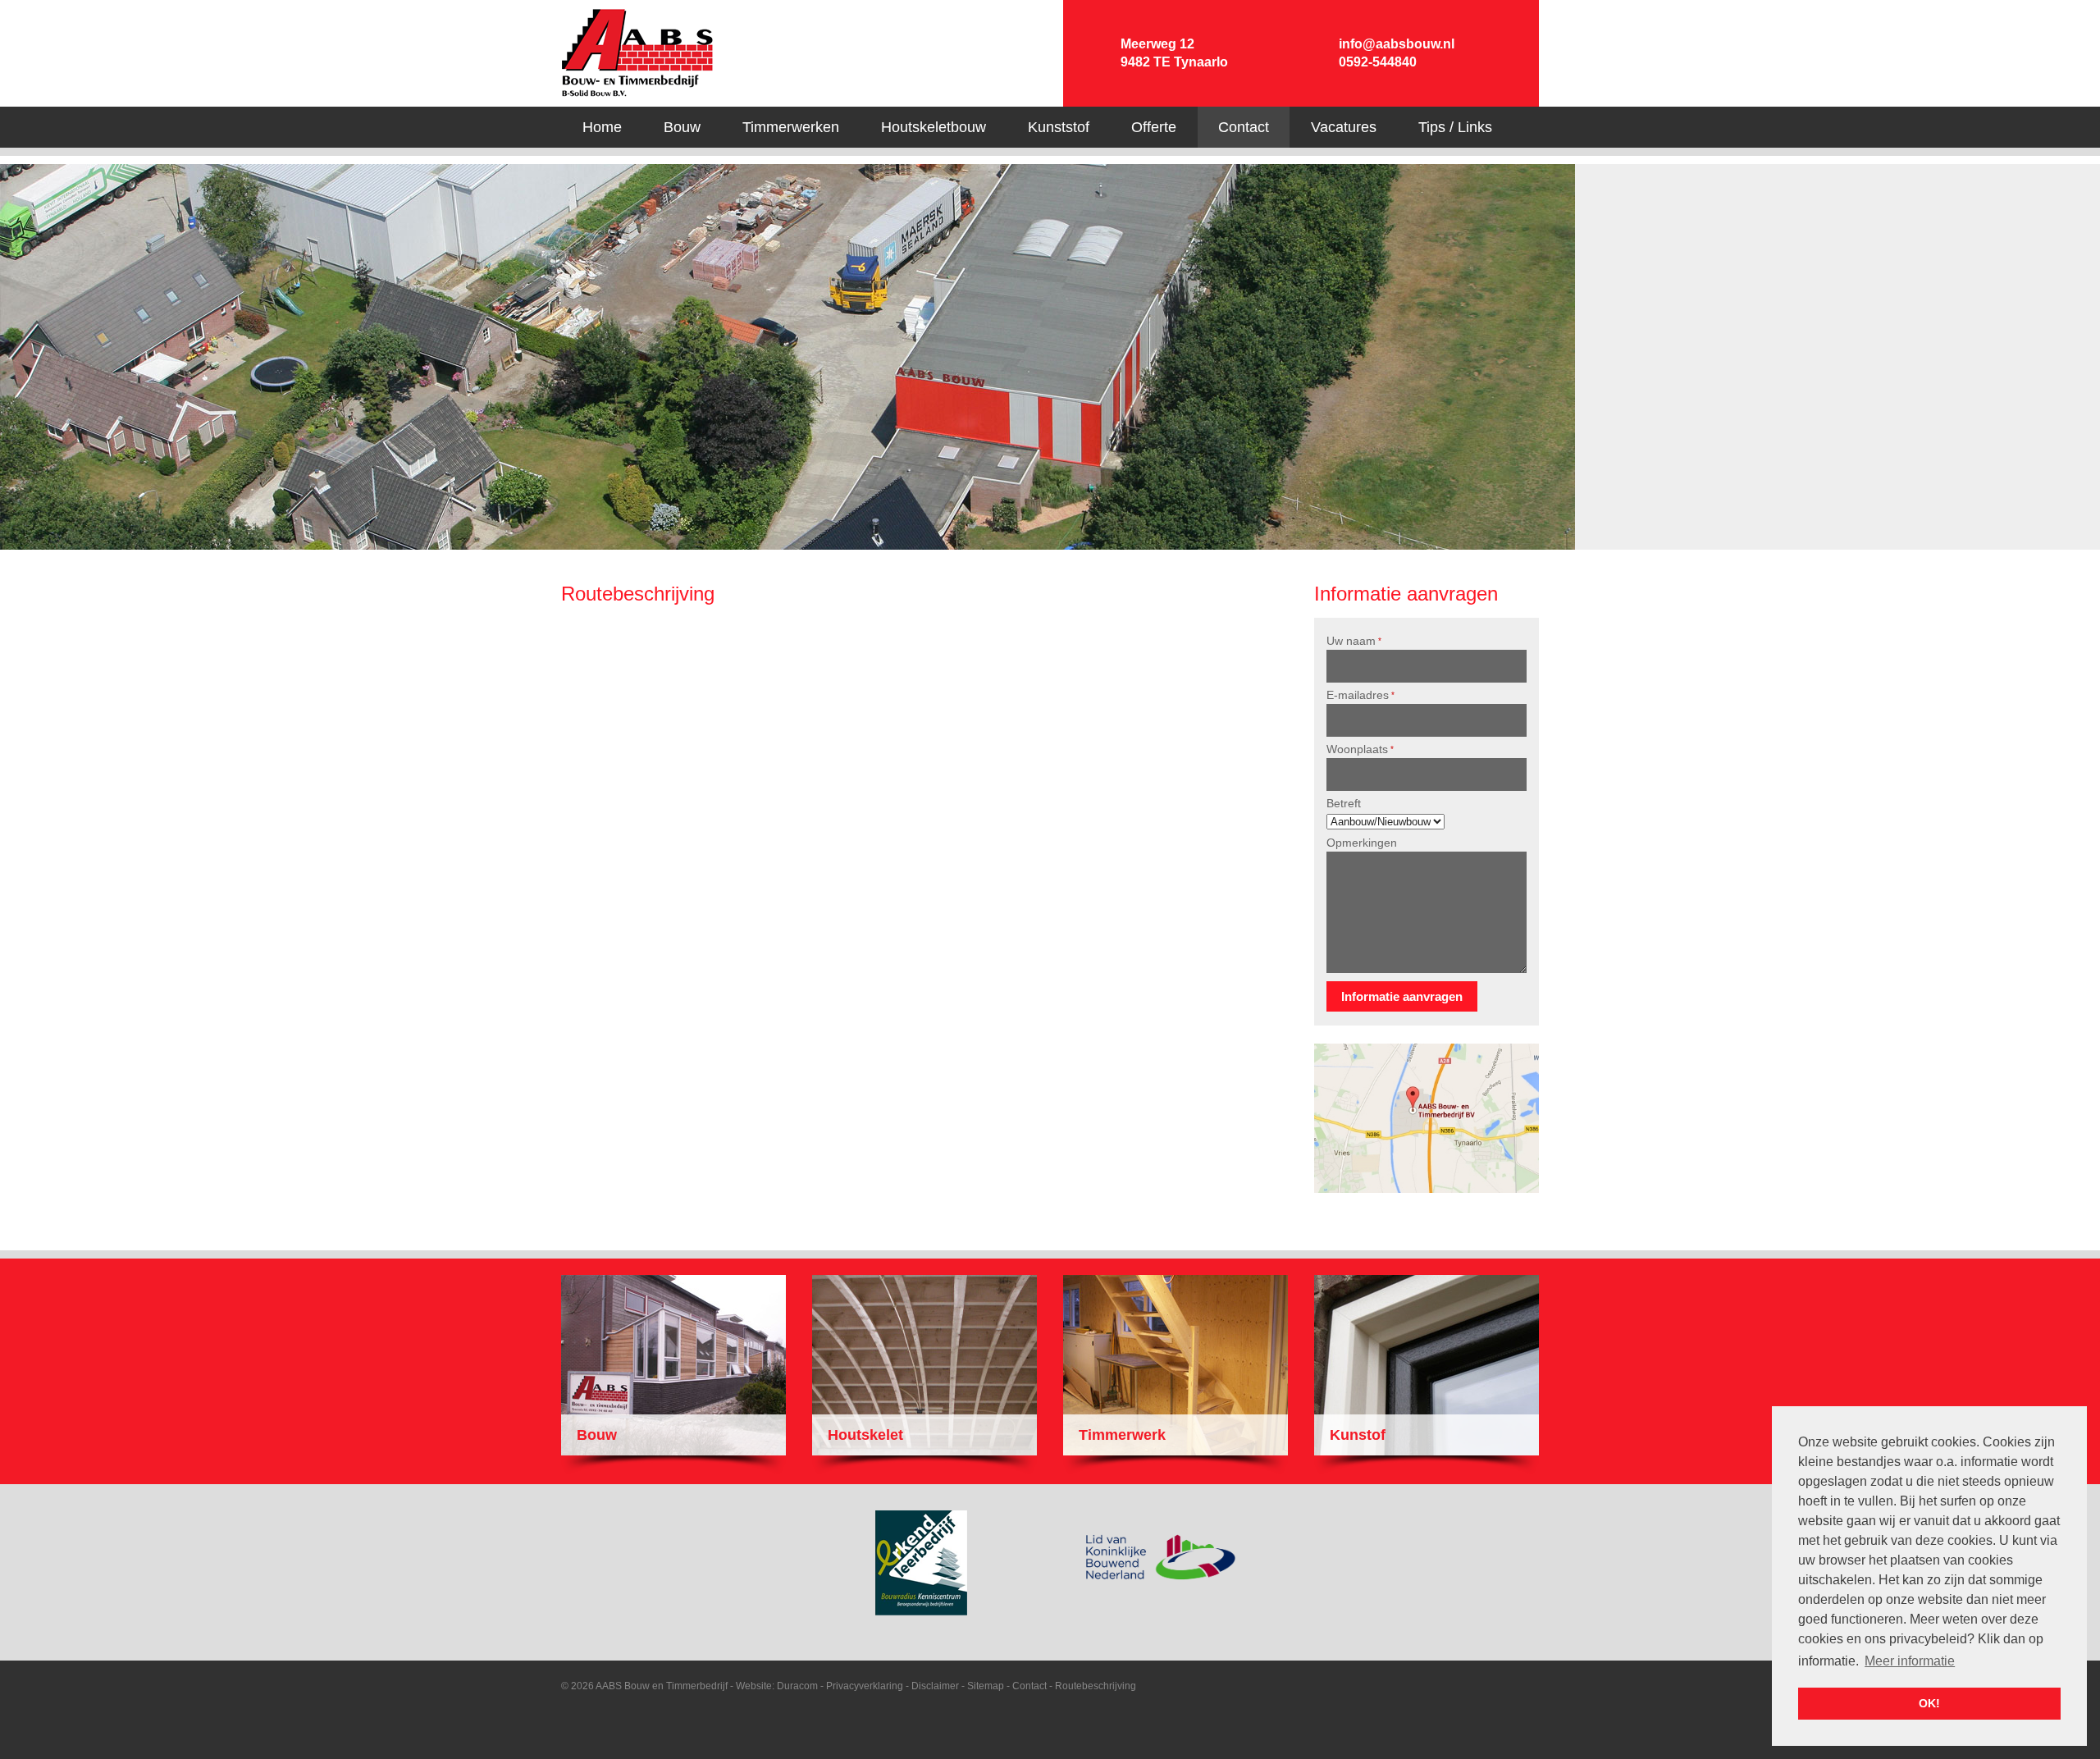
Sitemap (986, 1686)
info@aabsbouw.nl (1397, 44)
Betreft (1344, 803)
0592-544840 (1378, 62)
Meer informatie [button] (1910, 1661)
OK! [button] (1929, 1703)
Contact (1029, 1686)
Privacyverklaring (865, 1686)
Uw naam (1354, 641)
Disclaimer (935, 1686)
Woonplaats (1360, 749)
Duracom (797, 1686)
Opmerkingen (1362, 843)
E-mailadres (1360, 695)
